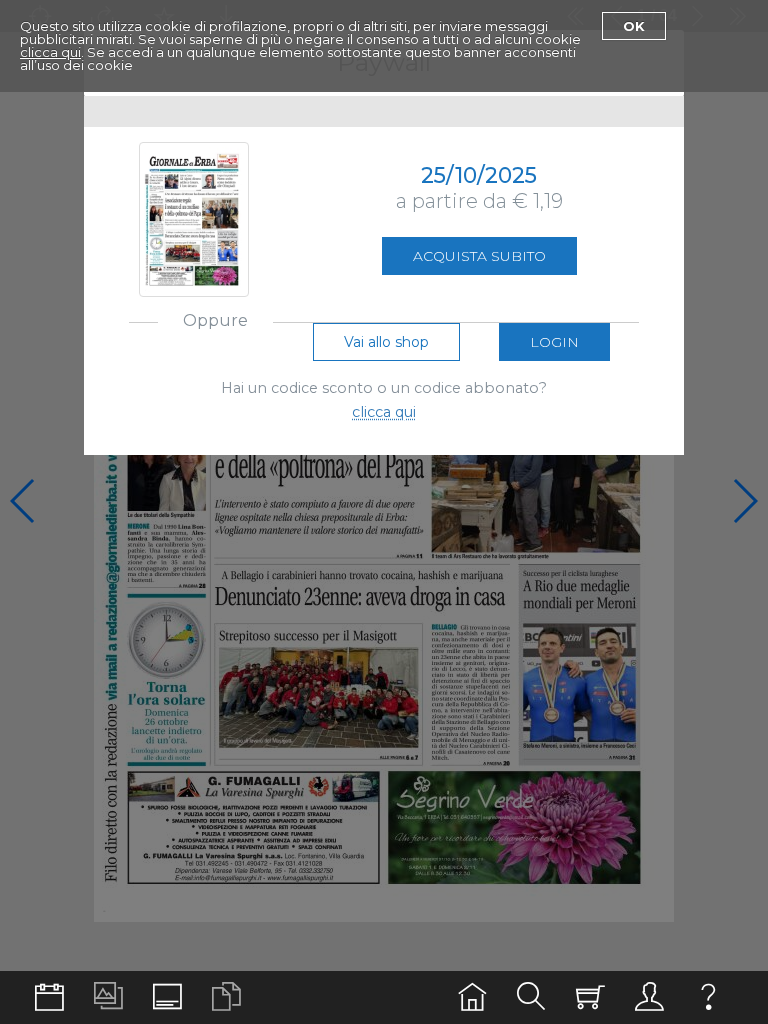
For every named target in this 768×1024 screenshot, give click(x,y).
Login (554, 342)
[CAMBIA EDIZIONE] (49, 997)
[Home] (472, 997)
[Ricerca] (531, 997)
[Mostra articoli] (226, 997)
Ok (634, 26)
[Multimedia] (108, 997)
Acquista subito (479, 256)
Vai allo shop (386, 342)
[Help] (708, 997)
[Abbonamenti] (590, 997)
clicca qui (50, 52)
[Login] (649, 997)
